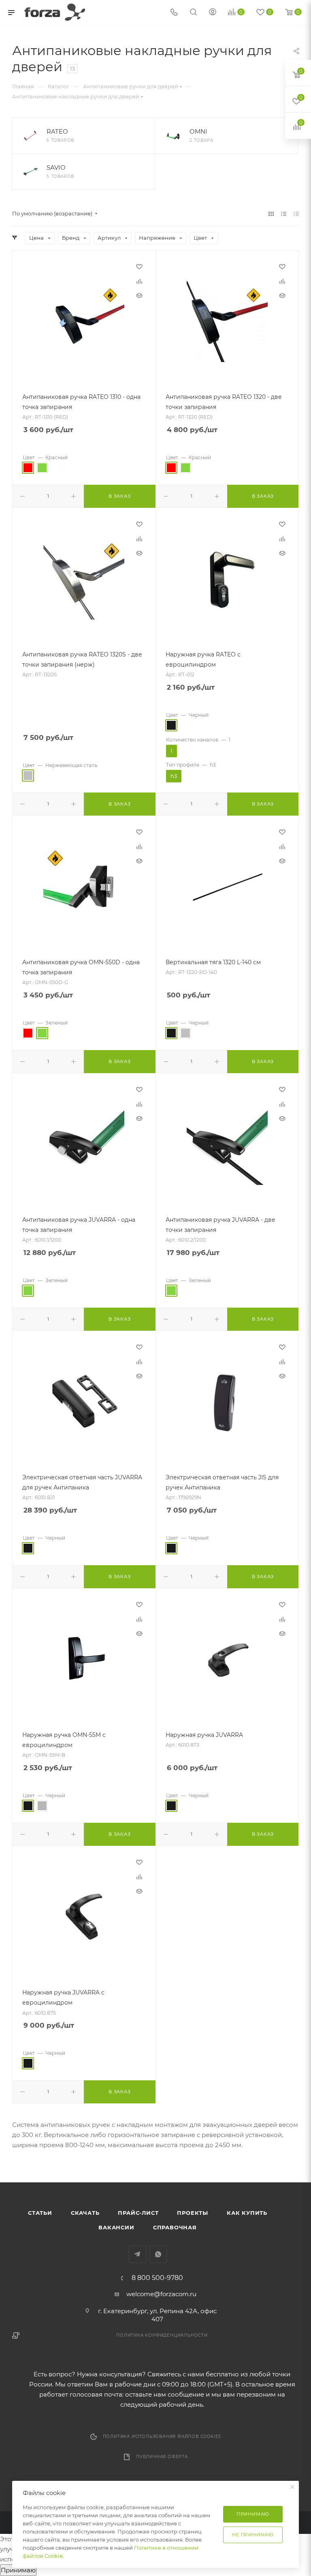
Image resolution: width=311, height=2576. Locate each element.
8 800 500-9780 (157, 2278)
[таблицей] (296, 214)
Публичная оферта (162, 2457)
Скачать (85, 2213)
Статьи (40, 2213)
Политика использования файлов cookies (162, 2436)
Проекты (193, 2213)
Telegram (137, 2254)
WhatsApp (158, 2254)
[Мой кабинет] (213, 13)
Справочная (175, 2227)
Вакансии (116, 2227)
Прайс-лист (138, 2213)
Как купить (247, 2213)
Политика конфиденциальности (162, 2335)
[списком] (284, 214)
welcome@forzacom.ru (161, 2294)
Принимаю (18, 2570)
